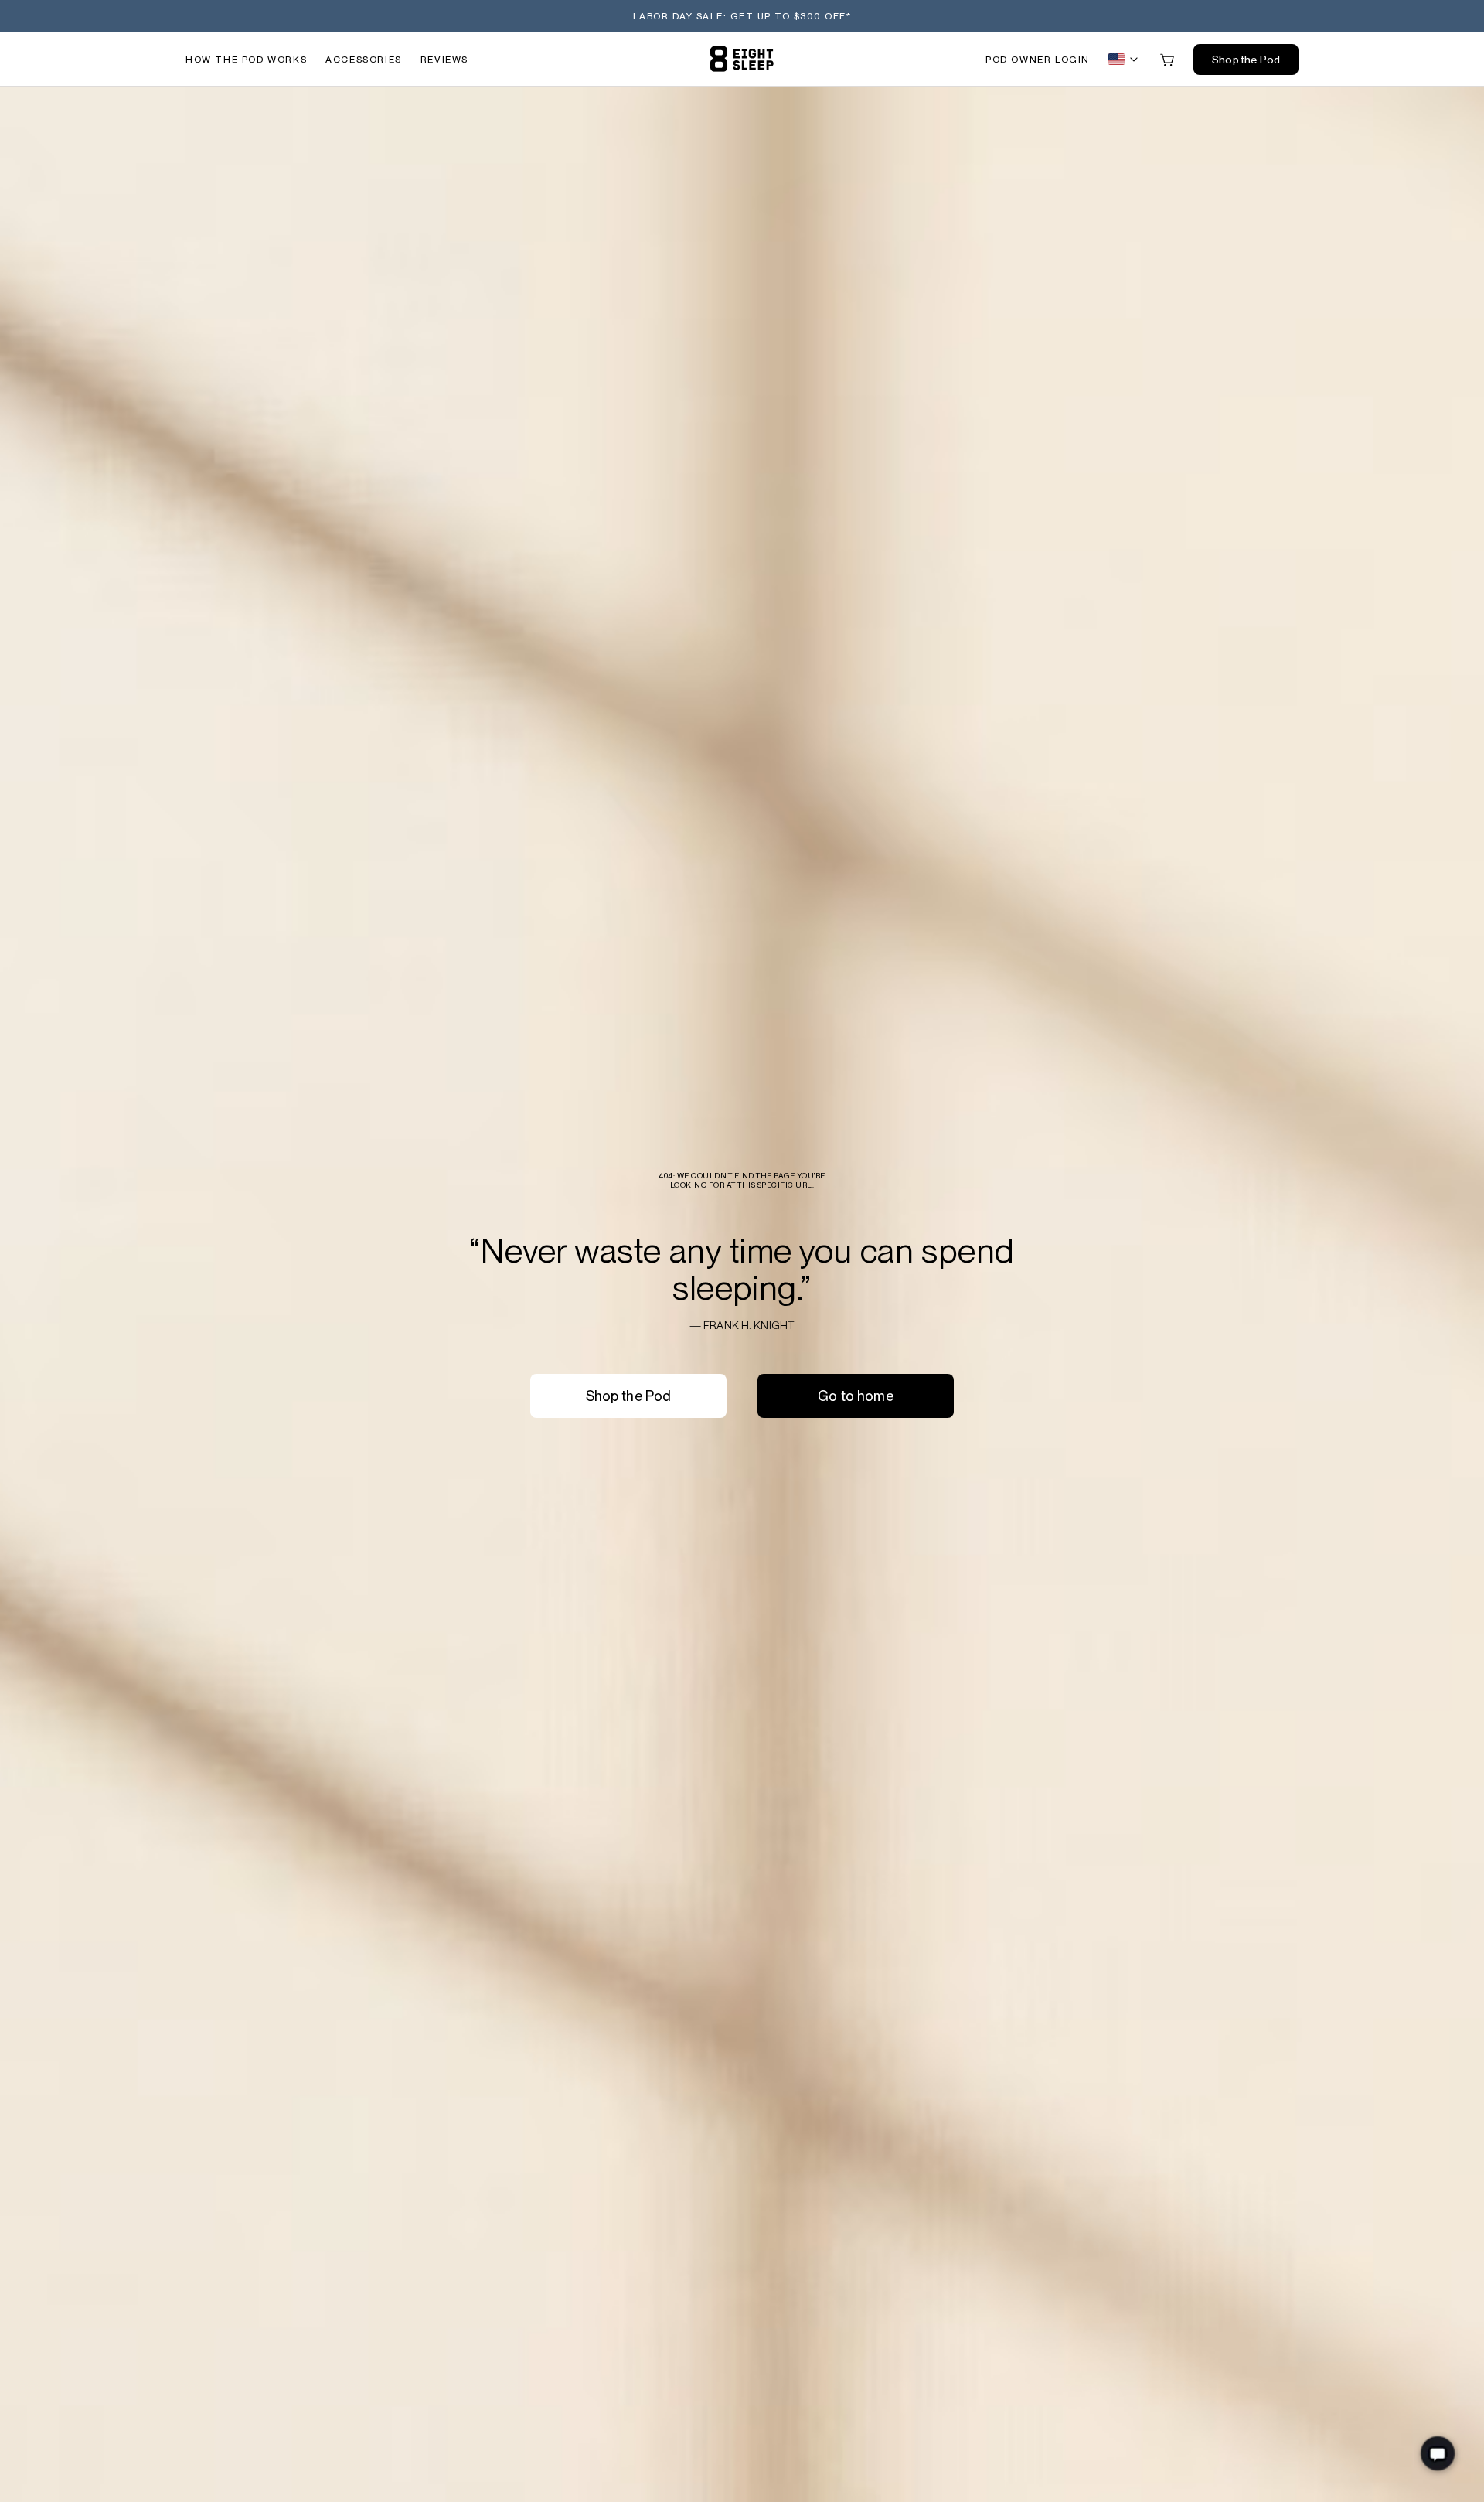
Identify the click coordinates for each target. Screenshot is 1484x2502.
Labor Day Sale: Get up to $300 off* (742, 16)
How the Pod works (246, 60)
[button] (1038, 60)
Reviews (444, 60)
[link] (742, 59)
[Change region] (1124, 60)
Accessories (364, 60)
